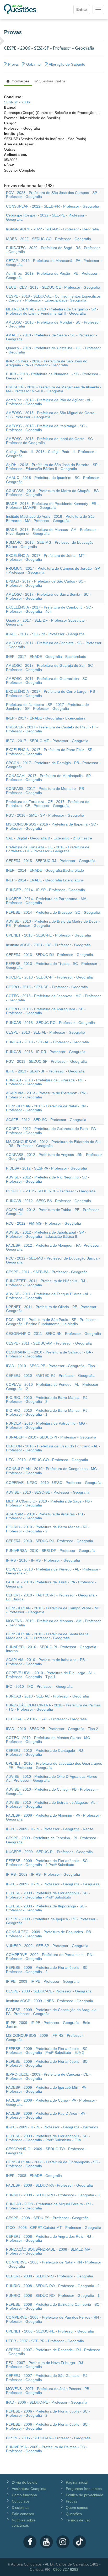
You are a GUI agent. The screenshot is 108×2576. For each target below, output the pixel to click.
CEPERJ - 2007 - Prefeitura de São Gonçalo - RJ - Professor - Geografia (48, 2377)
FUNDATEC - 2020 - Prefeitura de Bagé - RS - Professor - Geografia (53, 250)
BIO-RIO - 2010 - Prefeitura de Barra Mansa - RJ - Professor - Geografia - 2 (48, 1529)
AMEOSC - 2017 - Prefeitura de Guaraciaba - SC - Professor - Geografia (48, 681)
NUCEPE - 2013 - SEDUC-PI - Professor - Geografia (49, 977)
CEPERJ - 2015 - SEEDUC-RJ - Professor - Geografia (51, 861)
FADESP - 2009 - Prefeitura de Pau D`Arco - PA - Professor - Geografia (47, 2115)
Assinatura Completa (29, 2489)
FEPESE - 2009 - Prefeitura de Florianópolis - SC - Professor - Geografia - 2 (48, 1969)
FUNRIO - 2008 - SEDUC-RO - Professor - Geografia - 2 (53, 2286)
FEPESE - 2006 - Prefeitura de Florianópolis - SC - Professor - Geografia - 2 (48, 2413)
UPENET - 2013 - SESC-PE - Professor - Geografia (48, 935)
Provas (72, 2501)
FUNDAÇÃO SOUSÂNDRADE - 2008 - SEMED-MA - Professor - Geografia (49, 2251)
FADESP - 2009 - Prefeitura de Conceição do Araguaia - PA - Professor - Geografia (52, 2012)
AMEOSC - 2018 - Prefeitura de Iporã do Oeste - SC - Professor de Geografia (51, 441)
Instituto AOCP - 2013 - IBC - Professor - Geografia (48, 945)
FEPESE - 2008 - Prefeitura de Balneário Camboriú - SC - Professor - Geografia (54, 2306)
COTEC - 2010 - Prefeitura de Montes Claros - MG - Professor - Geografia (49, 1740)
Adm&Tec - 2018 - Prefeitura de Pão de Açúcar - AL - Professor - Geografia (50, 402)
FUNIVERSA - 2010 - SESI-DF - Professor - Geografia (51, 1551)
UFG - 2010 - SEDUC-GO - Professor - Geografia (47, 1460)
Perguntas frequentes (84, 2489)
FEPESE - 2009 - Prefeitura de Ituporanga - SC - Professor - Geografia (46, 1908)
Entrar (82, 9)
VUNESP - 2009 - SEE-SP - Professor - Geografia (47, 1946)
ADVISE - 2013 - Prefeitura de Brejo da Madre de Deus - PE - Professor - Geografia (53, 923)
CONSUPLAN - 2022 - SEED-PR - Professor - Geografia (53, 206)
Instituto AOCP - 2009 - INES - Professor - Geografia (50, 2001)
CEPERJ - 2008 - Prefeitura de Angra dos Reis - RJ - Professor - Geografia (50, 2238)
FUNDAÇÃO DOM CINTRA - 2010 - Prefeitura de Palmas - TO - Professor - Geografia (53, 1707)
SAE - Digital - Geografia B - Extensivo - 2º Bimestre (49, 838)
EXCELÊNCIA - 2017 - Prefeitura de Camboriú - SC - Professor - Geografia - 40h (50, 609)
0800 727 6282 (66, 2569)
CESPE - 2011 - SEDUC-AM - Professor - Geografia (49, 1343)
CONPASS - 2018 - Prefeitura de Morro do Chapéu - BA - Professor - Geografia (53, 493)
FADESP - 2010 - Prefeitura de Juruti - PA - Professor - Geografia (51, 1584)
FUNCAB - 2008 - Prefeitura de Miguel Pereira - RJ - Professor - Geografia (50, 2206)
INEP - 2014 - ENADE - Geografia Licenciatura (45, 880)
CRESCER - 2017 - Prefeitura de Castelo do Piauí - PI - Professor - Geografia (52, 729)
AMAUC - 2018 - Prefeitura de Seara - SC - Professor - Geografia (52, 337)
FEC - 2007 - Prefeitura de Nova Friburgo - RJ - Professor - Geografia (46, 2365)
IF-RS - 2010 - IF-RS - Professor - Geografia (43, 1560)
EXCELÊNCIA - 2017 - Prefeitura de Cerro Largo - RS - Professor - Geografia (52, 693)
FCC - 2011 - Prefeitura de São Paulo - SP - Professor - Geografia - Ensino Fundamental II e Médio (52, 1322)
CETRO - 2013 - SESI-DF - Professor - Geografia (47, 987)
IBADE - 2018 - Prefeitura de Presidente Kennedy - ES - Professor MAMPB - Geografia (52, 506)
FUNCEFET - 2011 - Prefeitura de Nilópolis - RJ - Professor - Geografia (47, 1283)
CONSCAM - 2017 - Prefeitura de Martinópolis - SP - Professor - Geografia (50, 778)
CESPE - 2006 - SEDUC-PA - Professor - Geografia (48, 2438)
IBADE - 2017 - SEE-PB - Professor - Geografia (45, 634)
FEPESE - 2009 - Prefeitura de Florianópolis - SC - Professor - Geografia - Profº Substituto (48, 1895)
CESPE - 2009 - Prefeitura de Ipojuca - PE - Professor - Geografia (52, 1921)
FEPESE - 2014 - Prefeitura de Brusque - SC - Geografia (53, 912)
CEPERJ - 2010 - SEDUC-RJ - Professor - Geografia (50, 1541)
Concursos (21, 2501)
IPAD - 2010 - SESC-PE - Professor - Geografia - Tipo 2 (52, 1729)
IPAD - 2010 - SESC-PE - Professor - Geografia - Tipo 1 (52, 1366)
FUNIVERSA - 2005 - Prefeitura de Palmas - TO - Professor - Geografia (47, 2449)
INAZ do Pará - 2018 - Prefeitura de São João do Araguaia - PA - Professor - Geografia (47, 363)
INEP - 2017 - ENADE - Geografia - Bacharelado (46, 657)
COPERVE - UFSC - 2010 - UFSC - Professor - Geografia (54, 1483)
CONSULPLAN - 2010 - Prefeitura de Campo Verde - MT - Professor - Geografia (53, 1610)
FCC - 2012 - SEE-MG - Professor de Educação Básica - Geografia (53, 1260)
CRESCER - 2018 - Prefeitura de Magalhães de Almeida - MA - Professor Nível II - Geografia (54, 389)
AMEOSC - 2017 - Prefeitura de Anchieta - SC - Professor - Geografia (54, 645)
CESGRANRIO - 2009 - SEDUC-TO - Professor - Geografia (46, 2151)
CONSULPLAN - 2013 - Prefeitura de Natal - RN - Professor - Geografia (47, 1108)
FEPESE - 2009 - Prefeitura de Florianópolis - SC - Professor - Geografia (48, 2063)
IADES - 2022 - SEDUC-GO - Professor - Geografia (48, 239)
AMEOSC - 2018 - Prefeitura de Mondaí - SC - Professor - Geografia (53, 324)
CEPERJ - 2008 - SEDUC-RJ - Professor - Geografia (50, 2276)
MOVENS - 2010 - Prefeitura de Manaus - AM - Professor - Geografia (53, 1623)
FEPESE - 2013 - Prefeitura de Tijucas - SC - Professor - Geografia (53, 966)
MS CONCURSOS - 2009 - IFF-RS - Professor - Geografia (46, 2037)
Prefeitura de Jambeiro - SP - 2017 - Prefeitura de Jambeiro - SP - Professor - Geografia (47, 707)
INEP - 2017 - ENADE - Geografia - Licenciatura (46, 718)
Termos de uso (78, 2520)
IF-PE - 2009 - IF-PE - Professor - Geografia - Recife (50, 1829)
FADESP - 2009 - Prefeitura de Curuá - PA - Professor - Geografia (52, 2102)
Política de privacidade (85, 2495)
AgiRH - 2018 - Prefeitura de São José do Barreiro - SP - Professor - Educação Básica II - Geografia (53, 467)
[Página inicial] (20, 9)
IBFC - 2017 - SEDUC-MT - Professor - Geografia (47, 741)
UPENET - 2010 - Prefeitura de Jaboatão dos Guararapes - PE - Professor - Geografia (54, 1765)
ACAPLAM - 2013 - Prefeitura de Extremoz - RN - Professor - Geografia (47, 1095)
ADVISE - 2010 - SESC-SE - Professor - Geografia (48, 1492)
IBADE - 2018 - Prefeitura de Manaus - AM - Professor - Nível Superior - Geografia (52, 531)
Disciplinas (21, 2508)
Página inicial (77, 2482)
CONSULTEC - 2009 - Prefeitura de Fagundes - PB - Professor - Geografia (50, 1934)
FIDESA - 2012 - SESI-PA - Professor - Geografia (47, 1168)
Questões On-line (52, 81)
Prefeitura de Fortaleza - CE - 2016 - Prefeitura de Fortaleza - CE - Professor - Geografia (48, 849)
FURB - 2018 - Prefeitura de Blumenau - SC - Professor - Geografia (53, 376)
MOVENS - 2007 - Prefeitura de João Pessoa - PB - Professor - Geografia (49, 2391)
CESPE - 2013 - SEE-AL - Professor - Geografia (46, 1032)
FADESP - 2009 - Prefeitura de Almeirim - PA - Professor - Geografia (54, 1817)
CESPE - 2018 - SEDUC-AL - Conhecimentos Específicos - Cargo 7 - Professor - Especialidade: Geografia (53, 298)
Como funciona (24, 2495)
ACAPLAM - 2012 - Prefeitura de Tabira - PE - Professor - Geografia (54, 1212)
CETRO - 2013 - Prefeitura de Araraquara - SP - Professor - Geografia (46, 1011)
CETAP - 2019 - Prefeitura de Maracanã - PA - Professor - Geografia (54, 263)
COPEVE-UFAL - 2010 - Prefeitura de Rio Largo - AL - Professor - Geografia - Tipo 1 (50, 1675)
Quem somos (77, 2508)
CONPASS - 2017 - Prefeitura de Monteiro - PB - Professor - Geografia (46, 790)
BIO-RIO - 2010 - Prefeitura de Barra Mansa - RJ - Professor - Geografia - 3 (48, 1400)
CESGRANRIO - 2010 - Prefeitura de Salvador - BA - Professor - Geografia (50, 1354)
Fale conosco (23, 2514)
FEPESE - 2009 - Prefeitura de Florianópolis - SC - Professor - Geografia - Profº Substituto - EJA (48, 2138)
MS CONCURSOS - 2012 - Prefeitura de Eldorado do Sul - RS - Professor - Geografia (53, 1144)
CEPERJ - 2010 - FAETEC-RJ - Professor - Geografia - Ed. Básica (52, 1597)
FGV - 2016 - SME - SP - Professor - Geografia (45, 815)
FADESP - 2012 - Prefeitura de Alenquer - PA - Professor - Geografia (54, 1247)
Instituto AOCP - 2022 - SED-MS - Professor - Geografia (52, 229)
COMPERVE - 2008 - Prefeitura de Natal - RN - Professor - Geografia (54, 2264)
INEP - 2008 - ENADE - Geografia (34, 2176)
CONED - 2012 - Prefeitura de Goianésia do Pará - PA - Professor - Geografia (52, 1131)
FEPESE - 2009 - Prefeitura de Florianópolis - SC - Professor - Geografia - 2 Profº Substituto (48, 1863)
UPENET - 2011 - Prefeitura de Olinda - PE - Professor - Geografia (52, 1309)
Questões (74, 2514)
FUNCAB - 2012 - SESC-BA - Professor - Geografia (48, 1201)
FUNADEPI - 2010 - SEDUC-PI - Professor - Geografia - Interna (52, 1649)
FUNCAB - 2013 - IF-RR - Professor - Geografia (46, 1052)
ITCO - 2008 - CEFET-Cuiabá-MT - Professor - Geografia (54, 2228)
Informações (19, 81)
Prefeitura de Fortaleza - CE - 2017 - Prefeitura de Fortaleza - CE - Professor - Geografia (48, 804)
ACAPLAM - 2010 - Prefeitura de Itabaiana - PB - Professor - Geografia (47, 1662)
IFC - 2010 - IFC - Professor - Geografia (39, 1686)
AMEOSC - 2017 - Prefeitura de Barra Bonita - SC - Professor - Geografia (48, 596)
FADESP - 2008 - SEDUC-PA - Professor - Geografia (49, 2185)
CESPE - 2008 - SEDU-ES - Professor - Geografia (47, 2218)
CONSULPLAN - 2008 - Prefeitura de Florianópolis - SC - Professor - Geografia (53, 2164)
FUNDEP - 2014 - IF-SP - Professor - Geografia (45, 890)
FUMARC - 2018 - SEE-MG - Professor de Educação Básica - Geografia (50, 544)
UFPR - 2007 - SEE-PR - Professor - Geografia (45, 2341)
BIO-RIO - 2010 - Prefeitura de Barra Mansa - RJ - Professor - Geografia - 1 (48, 1412)
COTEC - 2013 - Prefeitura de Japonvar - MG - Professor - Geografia (53, 998)
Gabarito (33, 64)
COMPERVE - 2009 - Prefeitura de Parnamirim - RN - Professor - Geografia (50, 1957)
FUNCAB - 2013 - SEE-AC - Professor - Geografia (47, 1042)
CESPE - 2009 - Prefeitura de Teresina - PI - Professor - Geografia (52, 1840)
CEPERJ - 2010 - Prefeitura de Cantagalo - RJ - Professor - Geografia (46, 1752)
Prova (13, 64)
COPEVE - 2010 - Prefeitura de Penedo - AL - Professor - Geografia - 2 (53, 1386)
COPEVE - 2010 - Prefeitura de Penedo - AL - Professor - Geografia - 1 (53, 1571)
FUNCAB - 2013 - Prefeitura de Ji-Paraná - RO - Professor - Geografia (46, 1082)
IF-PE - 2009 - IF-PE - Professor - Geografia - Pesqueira (53, 1884)
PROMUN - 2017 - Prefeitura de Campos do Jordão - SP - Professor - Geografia (53, 570)
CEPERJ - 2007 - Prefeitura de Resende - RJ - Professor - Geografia (53, 2352)
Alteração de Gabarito (67, 64)
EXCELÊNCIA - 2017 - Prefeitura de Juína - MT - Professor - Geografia (46, 557)
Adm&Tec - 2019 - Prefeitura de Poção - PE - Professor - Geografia (53, 275)
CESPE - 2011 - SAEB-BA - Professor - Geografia (47, 1272)
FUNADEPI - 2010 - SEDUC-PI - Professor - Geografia (51, 1437)
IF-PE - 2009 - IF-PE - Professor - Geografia (43, 1981)
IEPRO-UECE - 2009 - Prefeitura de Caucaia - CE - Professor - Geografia (48, 2076)
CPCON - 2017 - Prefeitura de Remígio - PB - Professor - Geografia (53, 765)
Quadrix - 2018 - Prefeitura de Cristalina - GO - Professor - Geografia (53, 350)
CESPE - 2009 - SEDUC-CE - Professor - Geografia (49, 1991)
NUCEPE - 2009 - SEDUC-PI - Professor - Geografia (49, 1852)
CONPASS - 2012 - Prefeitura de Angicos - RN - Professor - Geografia (54, 1157)
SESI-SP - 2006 (17, 102)
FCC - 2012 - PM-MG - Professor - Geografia (44, 1223)
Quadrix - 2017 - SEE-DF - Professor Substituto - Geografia (47, 622)
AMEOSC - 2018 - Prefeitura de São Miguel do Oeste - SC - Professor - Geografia (51, 415)
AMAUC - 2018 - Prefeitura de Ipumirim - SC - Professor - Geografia (54, 480)
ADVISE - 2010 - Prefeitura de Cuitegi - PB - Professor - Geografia (52, 1791)
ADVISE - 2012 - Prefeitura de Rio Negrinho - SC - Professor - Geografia (48, 1179)
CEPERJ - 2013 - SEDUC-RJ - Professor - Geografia (50, 955)
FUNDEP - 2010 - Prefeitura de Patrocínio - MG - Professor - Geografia (47, 1425)
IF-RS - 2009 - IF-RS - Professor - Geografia (43, 1874)
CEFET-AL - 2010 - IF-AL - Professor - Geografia (46, 1719)
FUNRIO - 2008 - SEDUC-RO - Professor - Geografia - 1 (53, 2295)
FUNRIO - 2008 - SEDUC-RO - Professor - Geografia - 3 (53, 2195)
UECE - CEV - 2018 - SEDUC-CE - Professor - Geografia (53, 287)
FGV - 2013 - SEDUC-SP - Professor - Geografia (46, 1061)
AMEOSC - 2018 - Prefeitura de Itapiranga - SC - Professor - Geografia (47, 428)
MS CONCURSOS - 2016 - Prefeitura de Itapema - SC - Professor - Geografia (52, 826)
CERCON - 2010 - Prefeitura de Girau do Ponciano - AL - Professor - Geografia (53, 1448)
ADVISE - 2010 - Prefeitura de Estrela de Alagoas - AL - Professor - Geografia (52, 1804)
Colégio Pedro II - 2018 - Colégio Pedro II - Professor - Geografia (51, 454)
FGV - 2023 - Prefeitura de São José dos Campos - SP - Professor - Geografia (53, 195)
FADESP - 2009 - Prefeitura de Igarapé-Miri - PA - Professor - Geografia (47, 2089)
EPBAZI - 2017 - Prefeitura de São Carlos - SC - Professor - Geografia (46, 583)
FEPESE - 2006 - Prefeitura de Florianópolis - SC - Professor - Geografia (48, 2426)
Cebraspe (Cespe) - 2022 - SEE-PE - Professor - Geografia (46, 217)
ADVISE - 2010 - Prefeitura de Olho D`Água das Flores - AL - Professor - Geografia (53, 1778)
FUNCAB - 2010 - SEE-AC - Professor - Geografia (47, 1696)
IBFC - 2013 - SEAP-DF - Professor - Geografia (45, 1071)
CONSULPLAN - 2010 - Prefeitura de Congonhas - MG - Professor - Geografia (53, 1471)
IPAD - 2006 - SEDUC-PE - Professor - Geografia (47, 2402)
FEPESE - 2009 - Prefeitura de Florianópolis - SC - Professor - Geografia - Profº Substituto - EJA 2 (48, 2051)
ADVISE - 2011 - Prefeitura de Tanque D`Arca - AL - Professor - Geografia (49, 1296)
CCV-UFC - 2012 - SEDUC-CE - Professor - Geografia (51, 1191)
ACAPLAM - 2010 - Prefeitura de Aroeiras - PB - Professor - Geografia (46, 1516)
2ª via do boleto (25, 2482)
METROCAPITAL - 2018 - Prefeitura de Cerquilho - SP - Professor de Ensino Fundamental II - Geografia (52, 311)
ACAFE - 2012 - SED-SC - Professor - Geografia (46, 1120)
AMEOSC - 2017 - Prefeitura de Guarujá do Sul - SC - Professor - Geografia (51, 667)
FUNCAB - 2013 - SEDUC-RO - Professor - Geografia (50, 1023)
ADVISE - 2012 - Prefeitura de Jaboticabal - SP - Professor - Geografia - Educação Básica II (46, 1234)
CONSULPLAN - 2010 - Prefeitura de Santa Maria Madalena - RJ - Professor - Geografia (47, 1636)
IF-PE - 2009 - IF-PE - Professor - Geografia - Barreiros (52, 2127)
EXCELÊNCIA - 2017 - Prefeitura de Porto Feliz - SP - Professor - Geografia (50, 752)
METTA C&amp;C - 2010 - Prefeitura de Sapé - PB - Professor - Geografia (49, 1503)
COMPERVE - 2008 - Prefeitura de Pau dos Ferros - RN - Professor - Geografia (54, 2319)
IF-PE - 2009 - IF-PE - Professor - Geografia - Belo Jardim (48, 2025)
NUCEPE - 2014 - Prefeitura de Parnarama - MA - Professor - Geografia (47, 901)
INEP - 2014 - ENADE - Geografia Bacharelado (45, 870)
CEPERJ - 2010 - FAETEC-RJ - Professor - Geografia (50, 1376)
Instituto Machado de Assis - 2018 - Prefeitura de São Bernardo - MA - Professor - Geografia (50, 518)
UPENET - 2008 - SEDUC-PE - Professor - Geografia (50, 2331)
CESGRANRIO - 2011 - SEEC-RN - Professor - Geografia (53, 1334)
